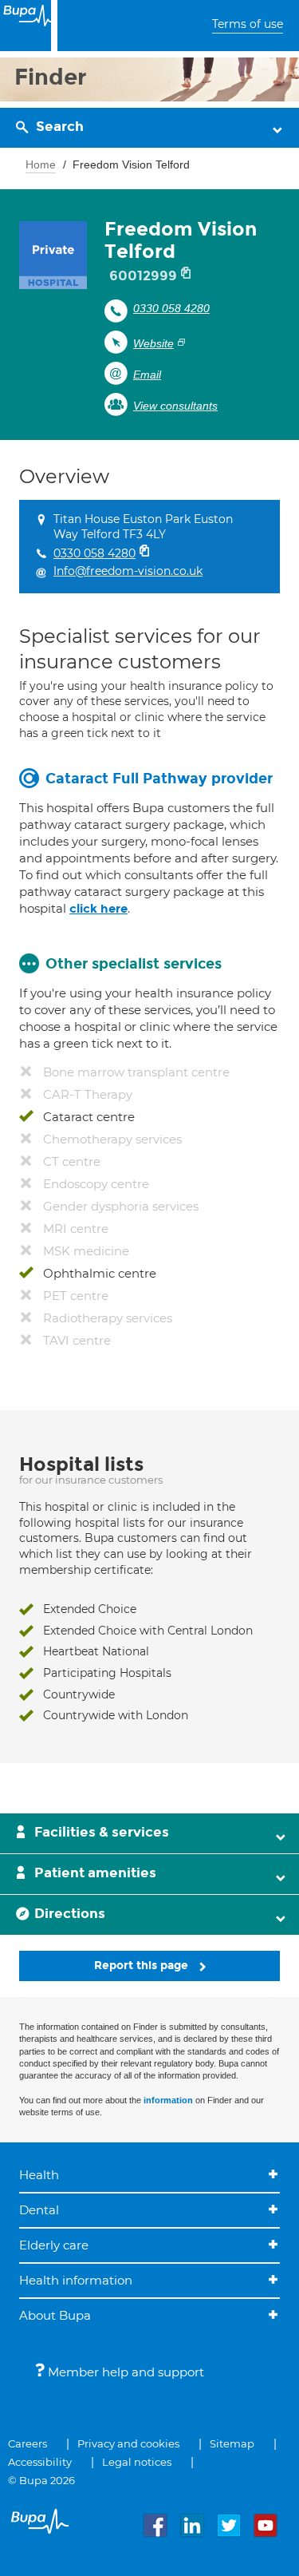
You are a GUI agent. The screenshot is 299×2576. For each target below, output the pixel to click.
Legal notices (137, 2462)
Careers (28, 2443)
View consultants (175, 406)
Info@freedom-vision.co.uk (128, 571)
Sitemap (232, 2443)
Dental (39, 2210)
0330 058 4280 (171, 308)
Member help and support (124, 2372)
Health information (76, 2280)
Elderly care (54, 2245)
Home (41, 164)
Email (147, 375)
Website (153, 343)
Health (39, 2175)
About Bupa (55, 2315)
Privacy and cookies (128, 2443)
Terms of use (248, 24)
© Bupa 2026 (41, 2480)
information (168, 2100)
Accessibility (40, 2462)
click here (98, 909)
